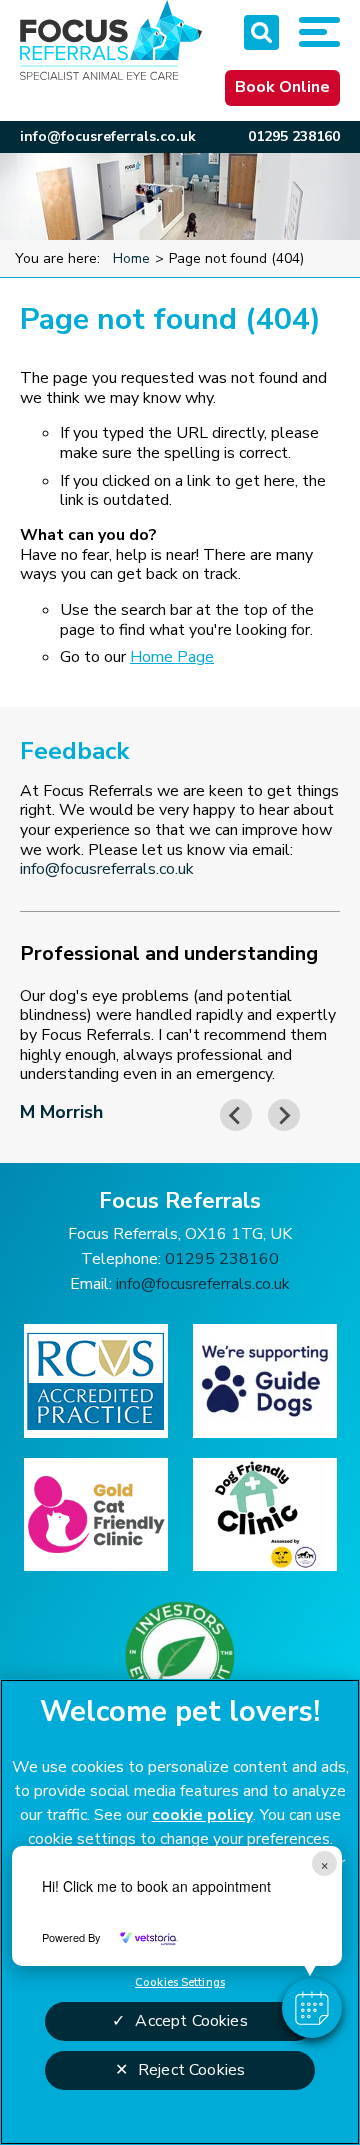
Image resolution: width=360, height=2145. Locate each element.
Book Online (282, 87)
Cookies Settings (180, 1982)
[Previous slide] (236, 1115)
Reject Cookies (191, 2070)
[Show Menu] (319, 32)
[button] (312, 2008)
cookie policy (202, 1815)
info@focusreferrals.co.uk (108, 136)
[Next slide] (284, 1115)
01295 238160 (294, 136)
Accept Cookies (191, 2021)
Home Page (172, 657)
